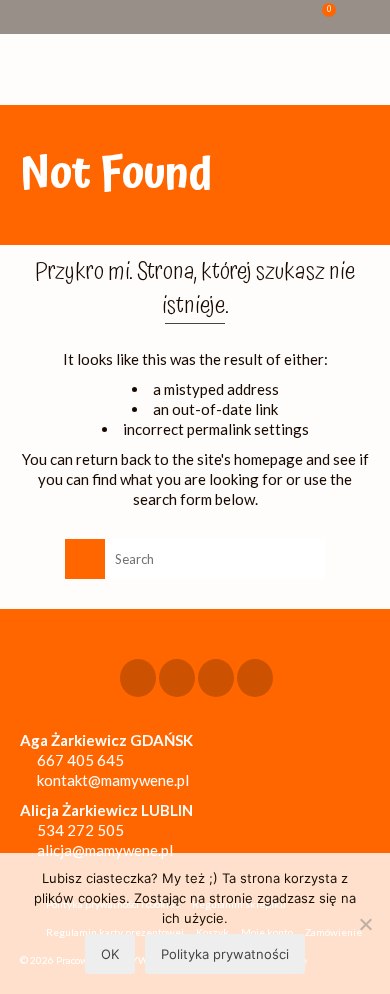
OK (110, 954)
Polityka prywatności (225, 954)
